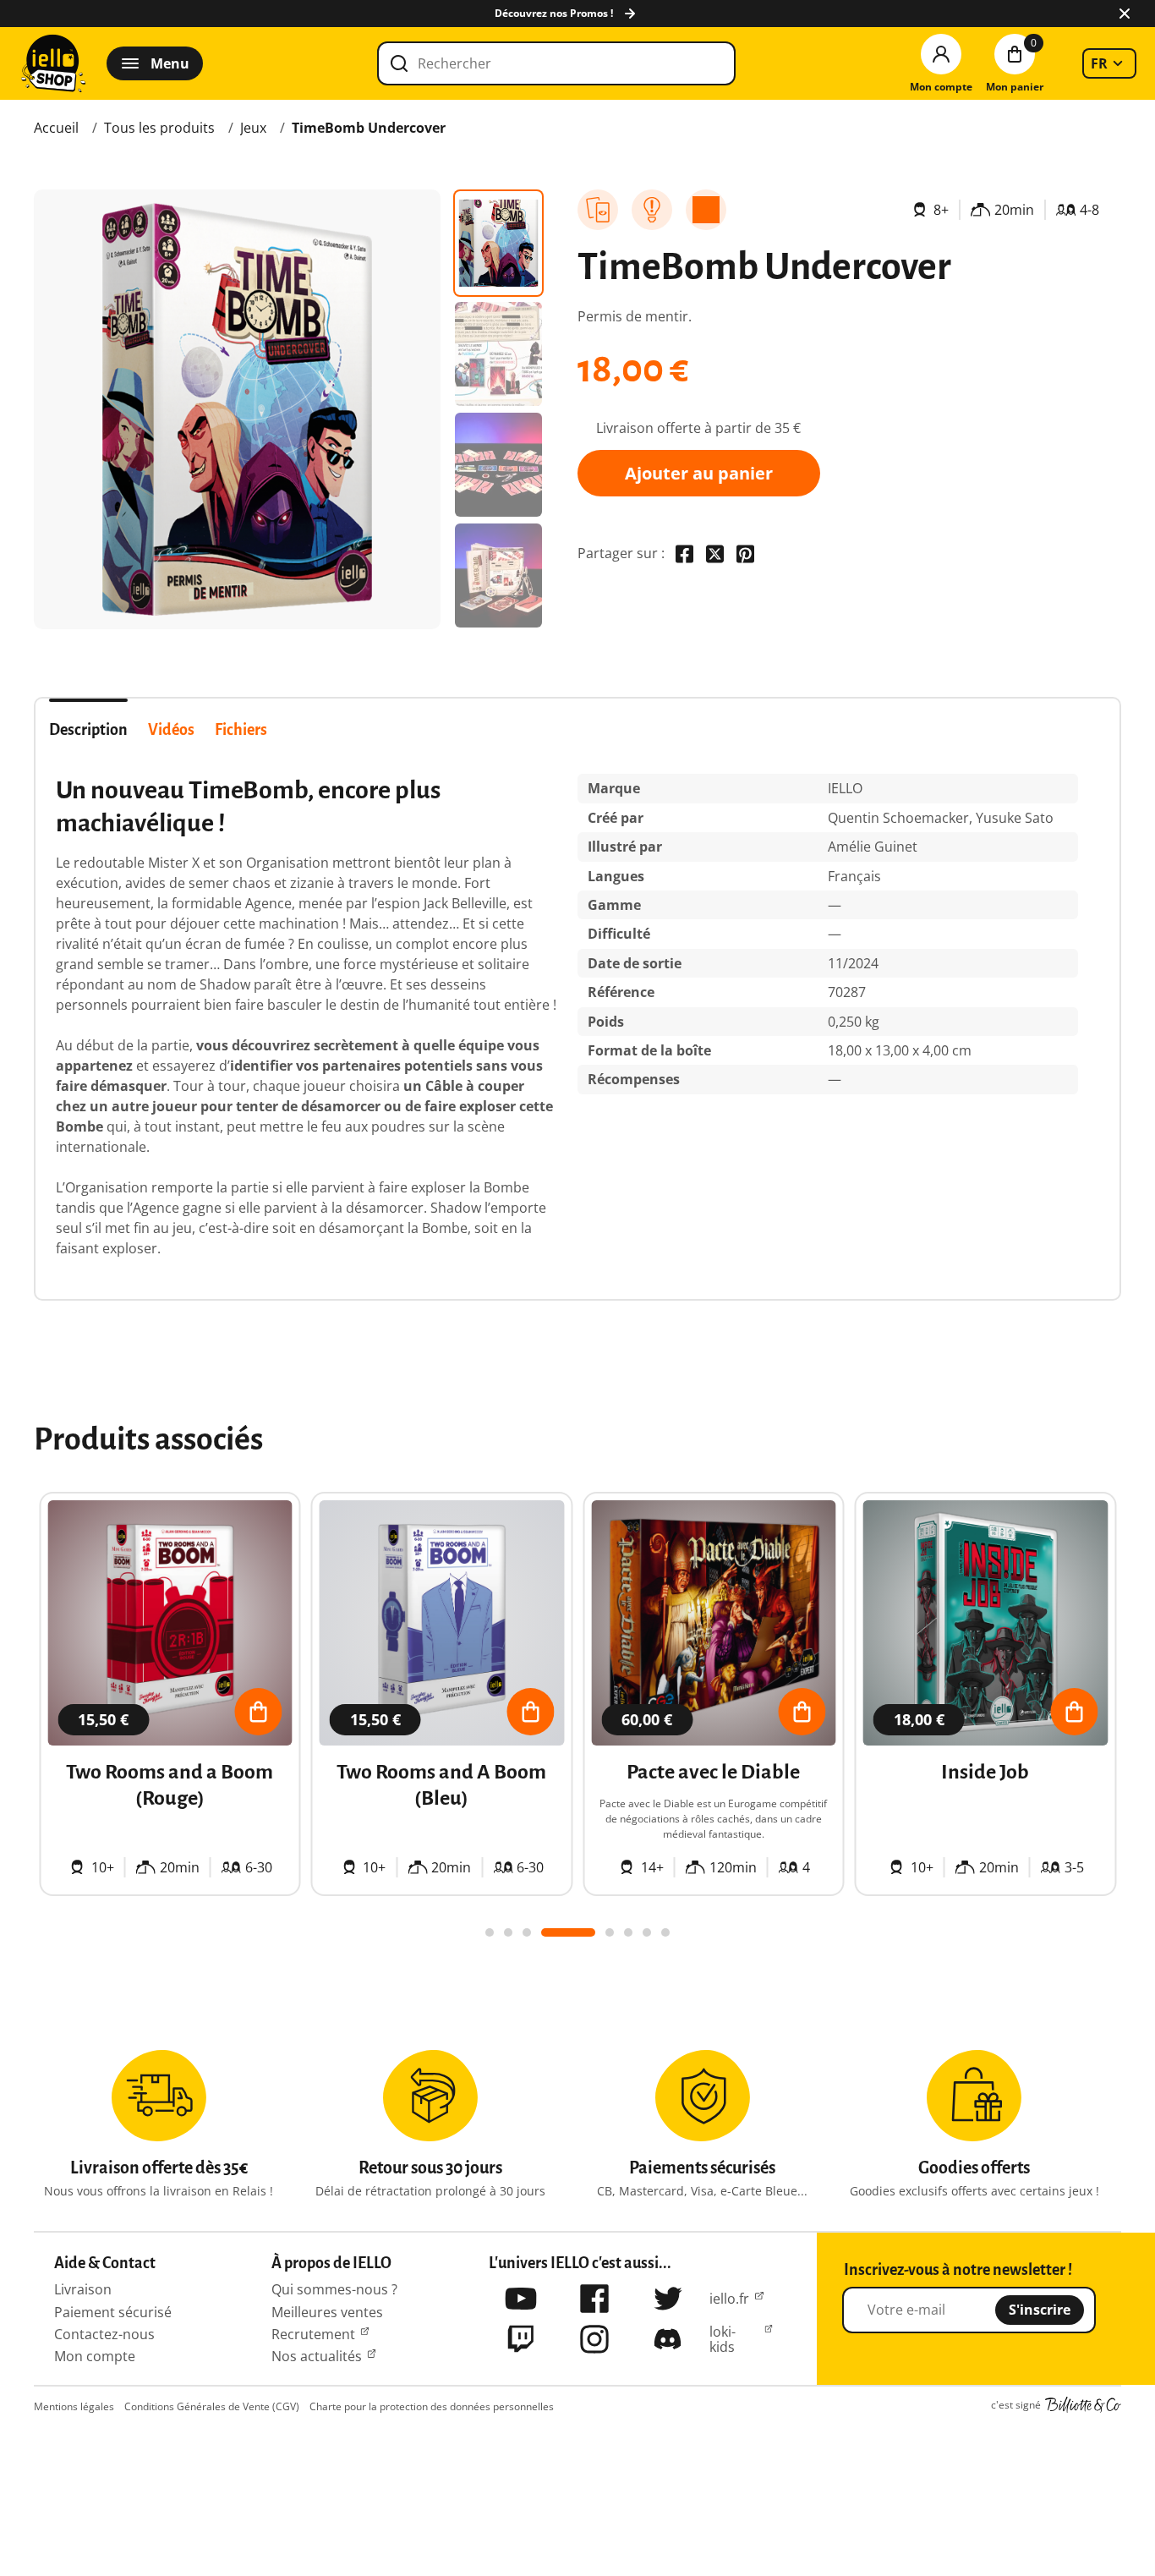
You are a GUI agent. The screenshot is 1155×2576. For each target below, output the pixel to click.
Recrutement (313, 2334)
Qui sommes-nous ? (334, 2289)
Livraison (83, 2289)
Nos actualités (317, 2356)
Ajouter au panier (699, 473)
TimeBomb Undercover (369, 128)
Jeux (253, 128)
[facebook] (594, 2299)
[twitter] (668, 2299)
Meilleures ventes (327, 2312)
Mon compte (95, 2356)
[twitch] (521, 2339)
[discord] (668, 2339)
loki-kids (723, 2340)
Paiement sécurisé (113, 2312)
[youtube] (521, 2299)
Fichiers (241, 730)
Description (88, 730)
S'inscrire (1040, 2310)
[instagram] (594, 2339)
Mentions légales (74, 2406)
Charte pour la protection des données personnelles (432, 2406)
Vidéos (171, 730)
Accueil (56, 128)
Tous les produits (159, 128)
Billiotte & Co (1083, 2405)
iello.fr (729, 2299)
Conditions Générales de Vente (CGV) (212, 2406)
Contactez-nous (104, 2334)
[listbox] (1109, 63)
